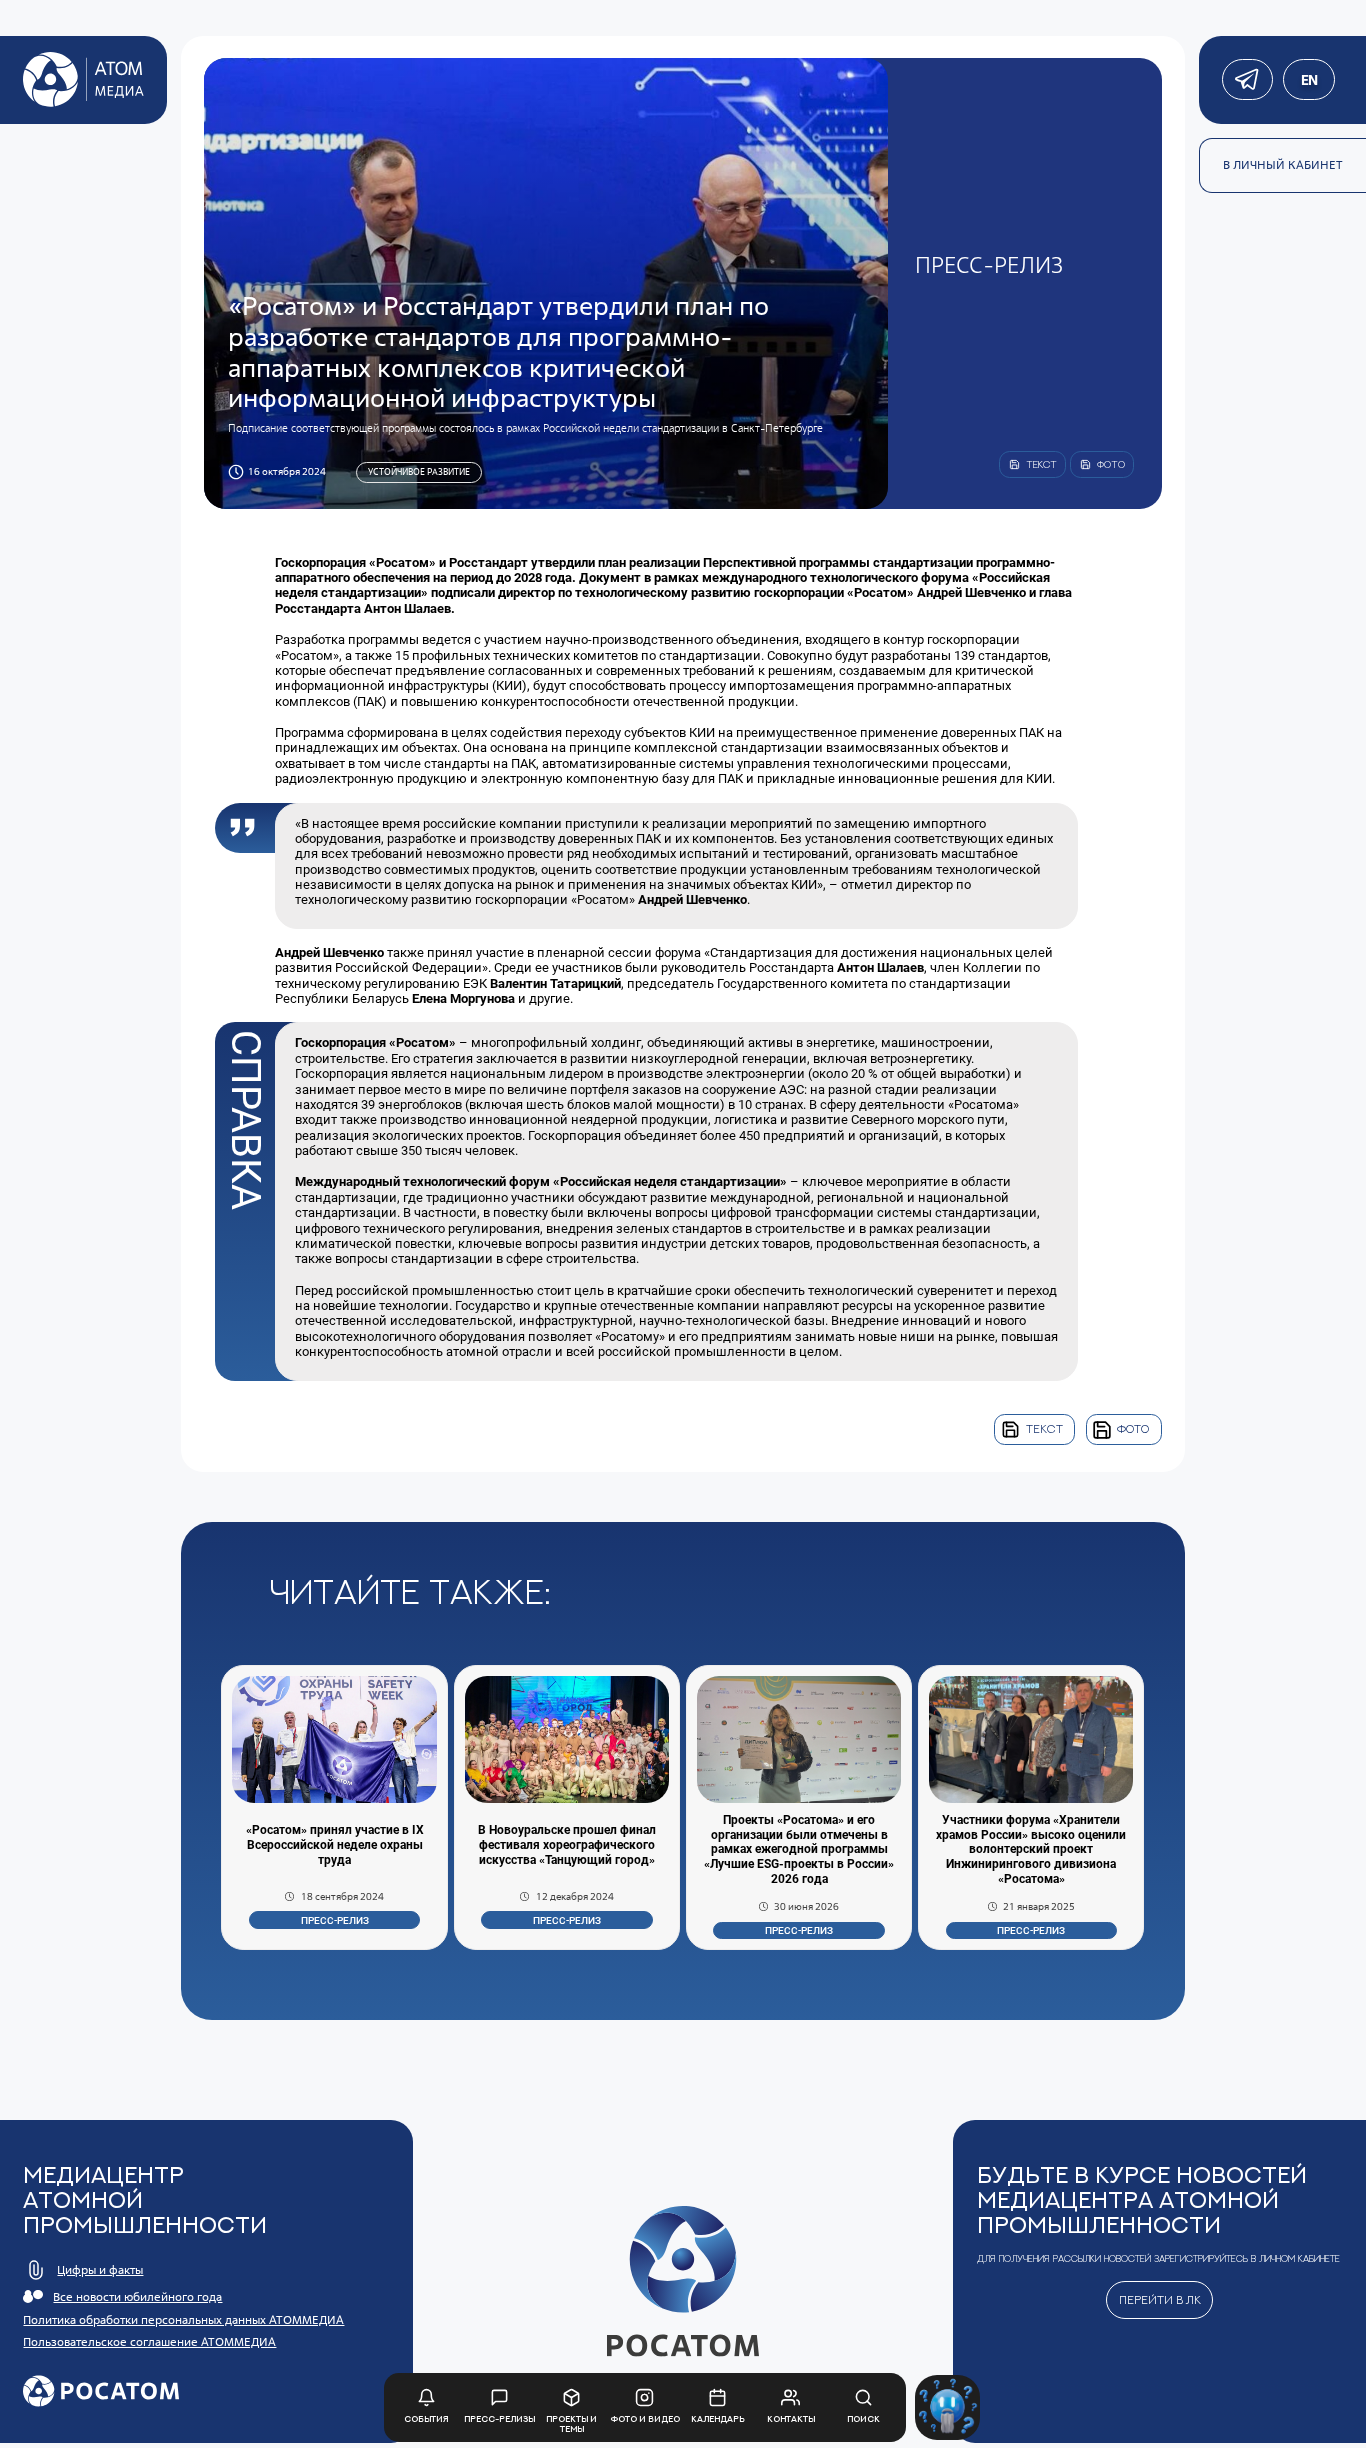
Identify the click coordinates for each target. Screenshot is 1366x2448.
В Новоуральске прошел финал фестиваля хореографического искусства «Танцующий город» (567, 1845)
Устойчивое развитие (419, 471)
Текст (1044, 1429)
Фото (1133, 1429)
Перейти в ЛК (1160, 2300)
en (1308, 80)
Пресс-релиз (335, 1920)
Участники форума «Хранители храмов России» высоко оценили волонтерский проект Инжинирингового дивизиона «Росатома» (1031, 1850)
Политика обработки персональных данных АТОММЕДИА (183, 2320)
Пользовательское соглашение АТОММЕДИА (149, 2342)
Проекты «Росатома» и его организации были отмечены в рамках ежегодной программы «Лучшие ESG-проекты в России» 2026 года (799, 1850)
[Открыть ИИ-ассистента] (947, 2407)
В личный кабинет (1283, 165)
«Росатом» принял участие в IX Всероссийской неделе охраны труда (335, 1845)
